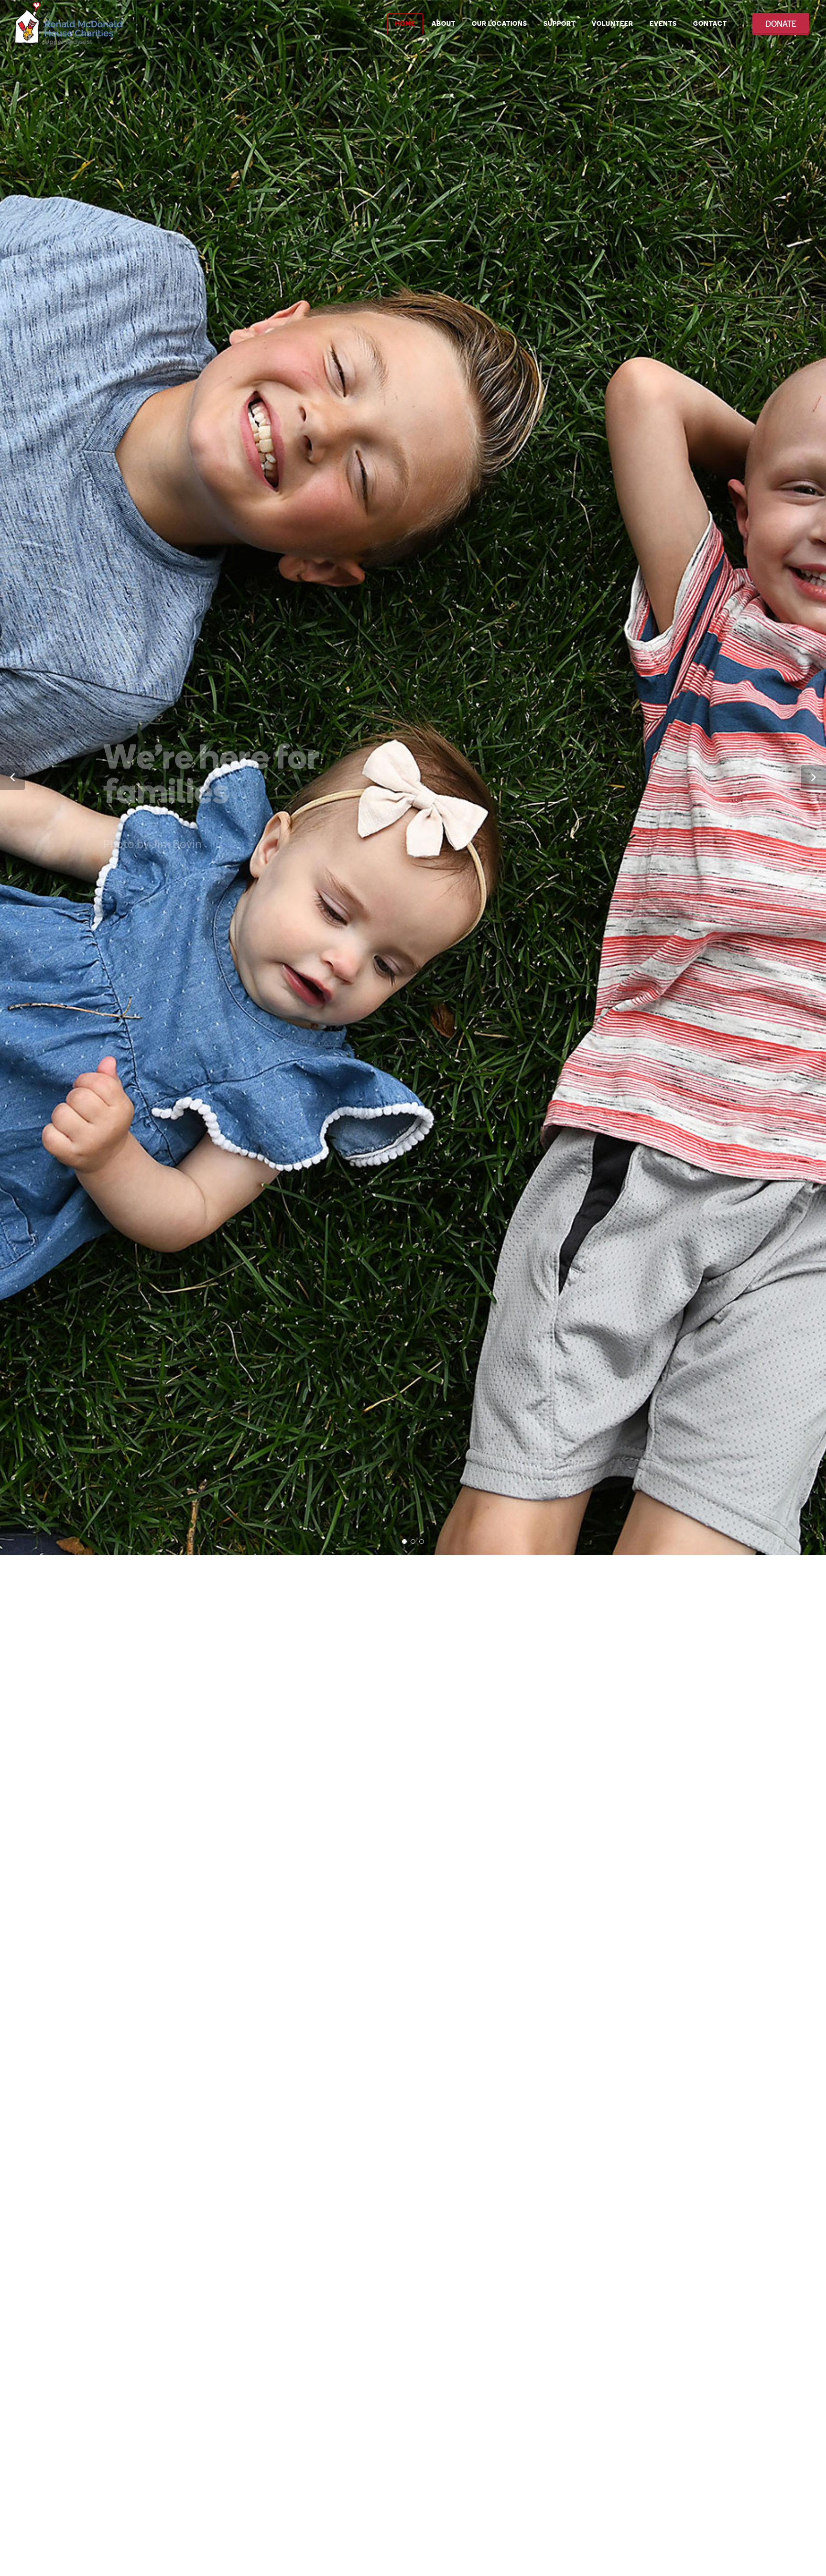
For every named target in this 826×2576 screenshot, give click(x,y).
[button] (12, 1288)
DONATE (781, 24)
